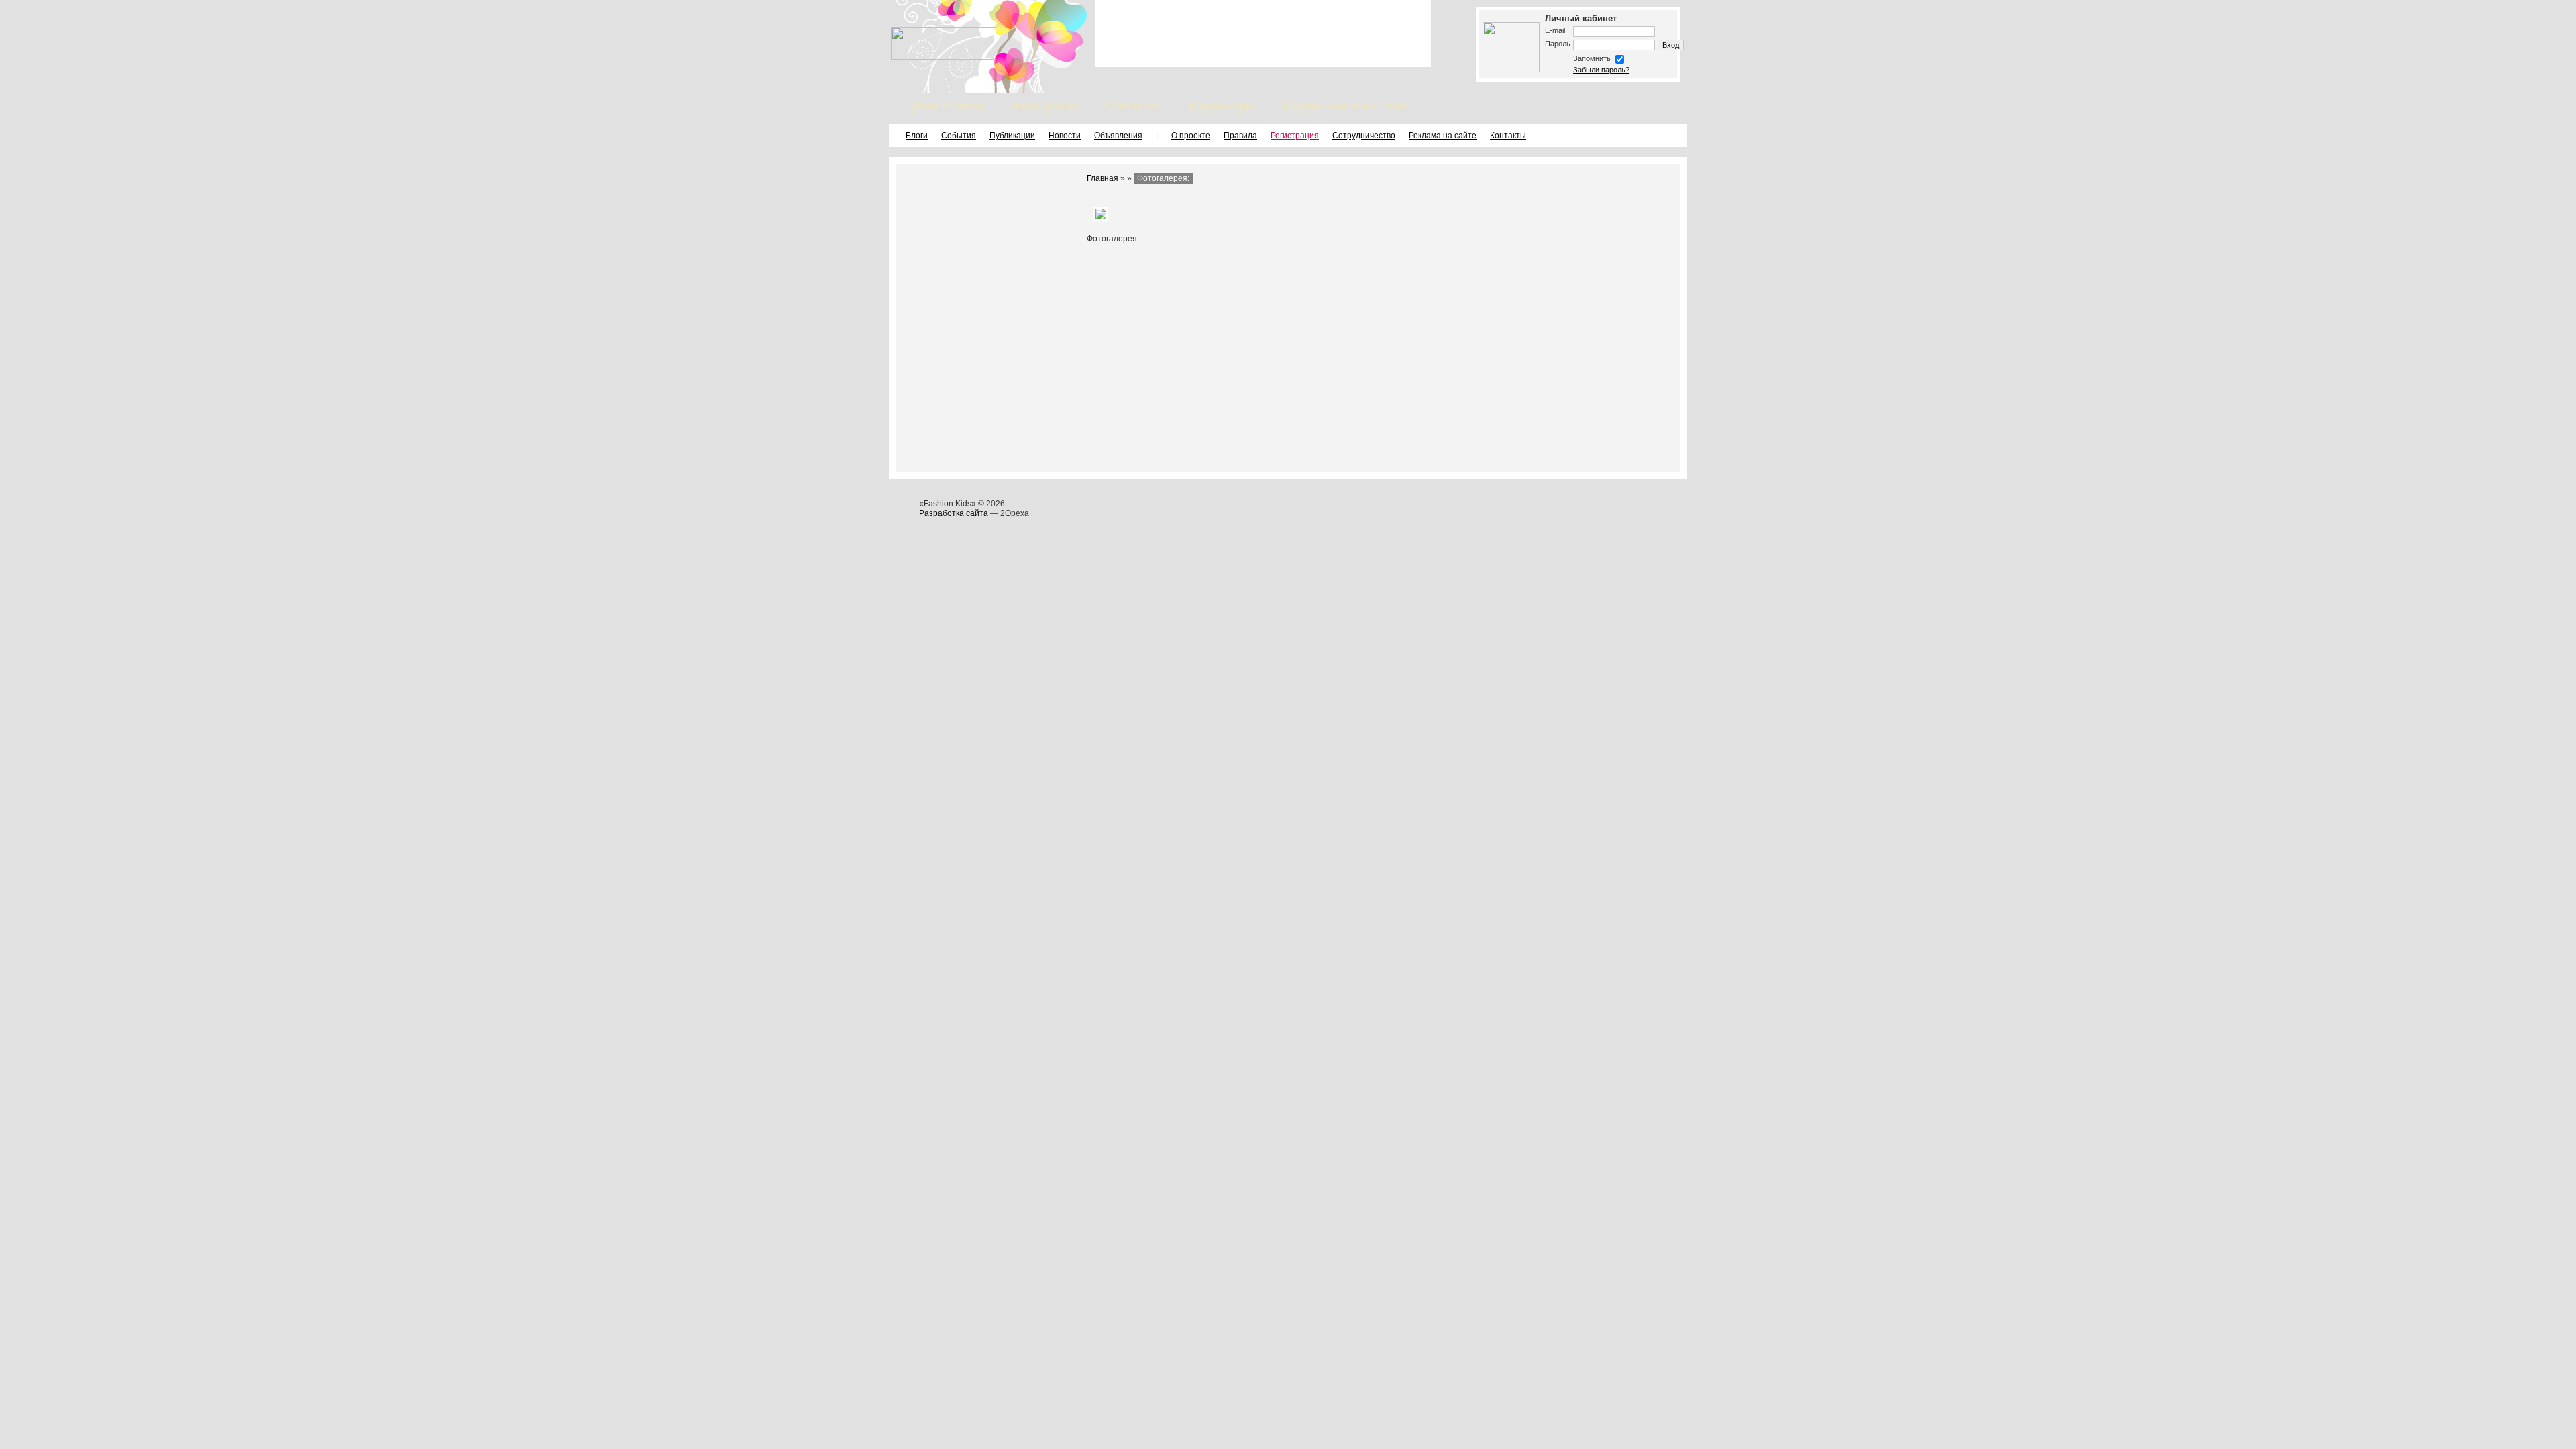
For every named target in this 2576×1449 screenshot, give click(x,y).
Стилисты (1133, 106)
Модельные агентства (1345, 106)
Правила (1240, 136)
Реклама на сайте (1443, 136)
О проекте (1191, 136)
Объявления (1118, 136)
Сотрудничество (1364, 136)
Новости (1065, 136)
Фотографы (1045, 106)
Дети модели (948, 106)
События (959, 136)
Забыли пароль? (1601, 70)
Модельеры (1222, 106)
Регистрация (1295, 136)
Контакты (1508, 136)
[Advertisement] (1263, 34)
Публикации (1012, 136)
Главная (1103, 178)
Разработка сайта (954, 513)
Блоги (917, 136)
